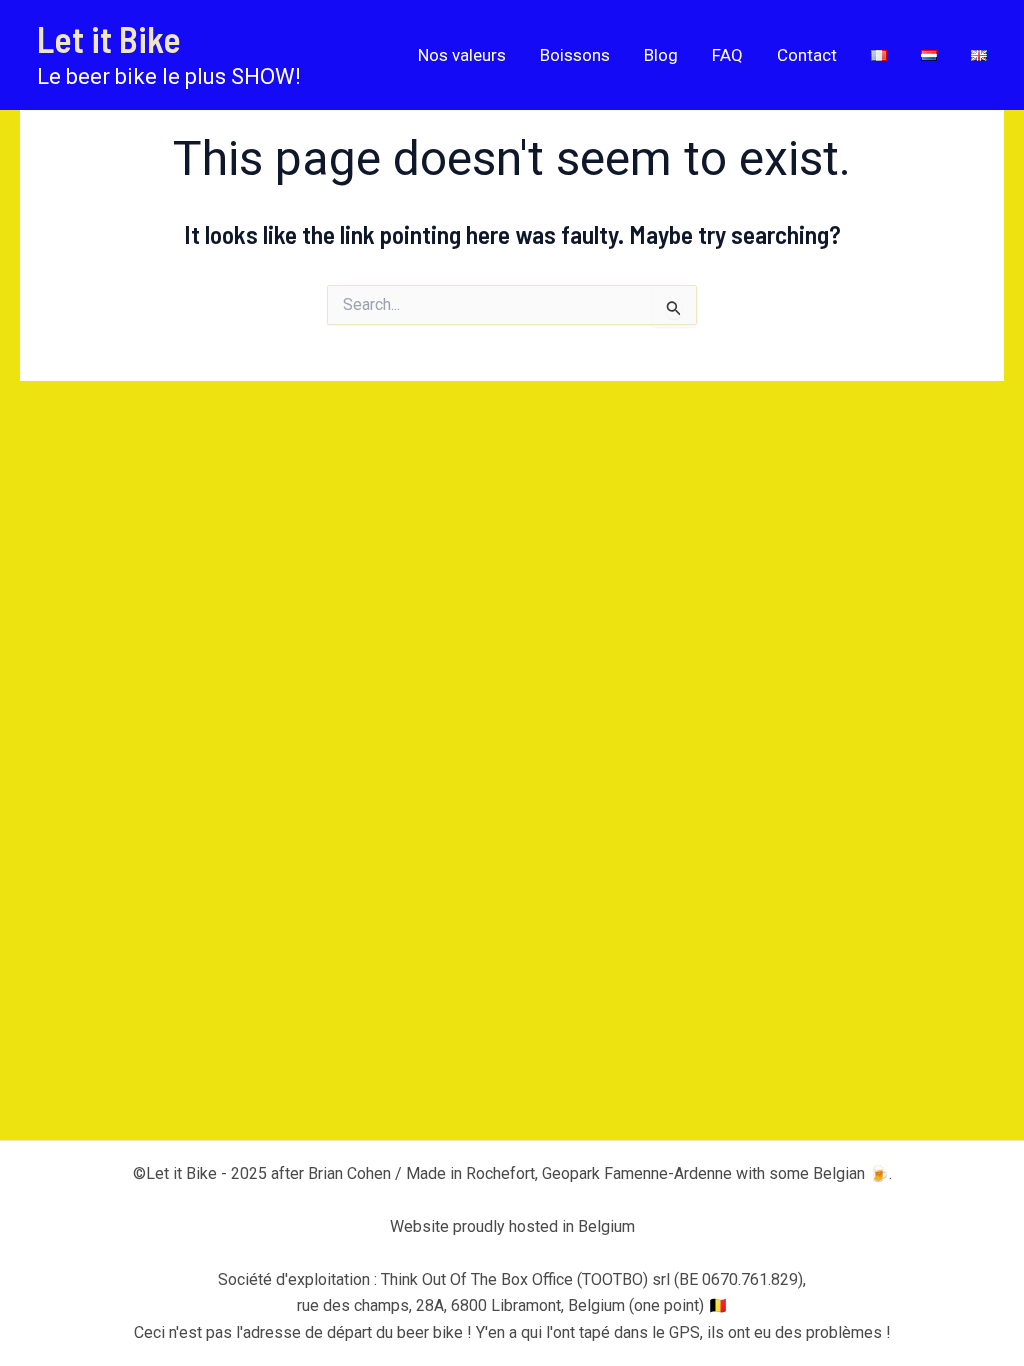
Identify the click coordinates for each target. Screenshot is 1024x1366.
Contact (807, 55)
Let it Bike (109, 38)
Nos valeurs (462, 55)
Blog (661, 55)
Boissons (575, 55)
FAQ (727, 55)
